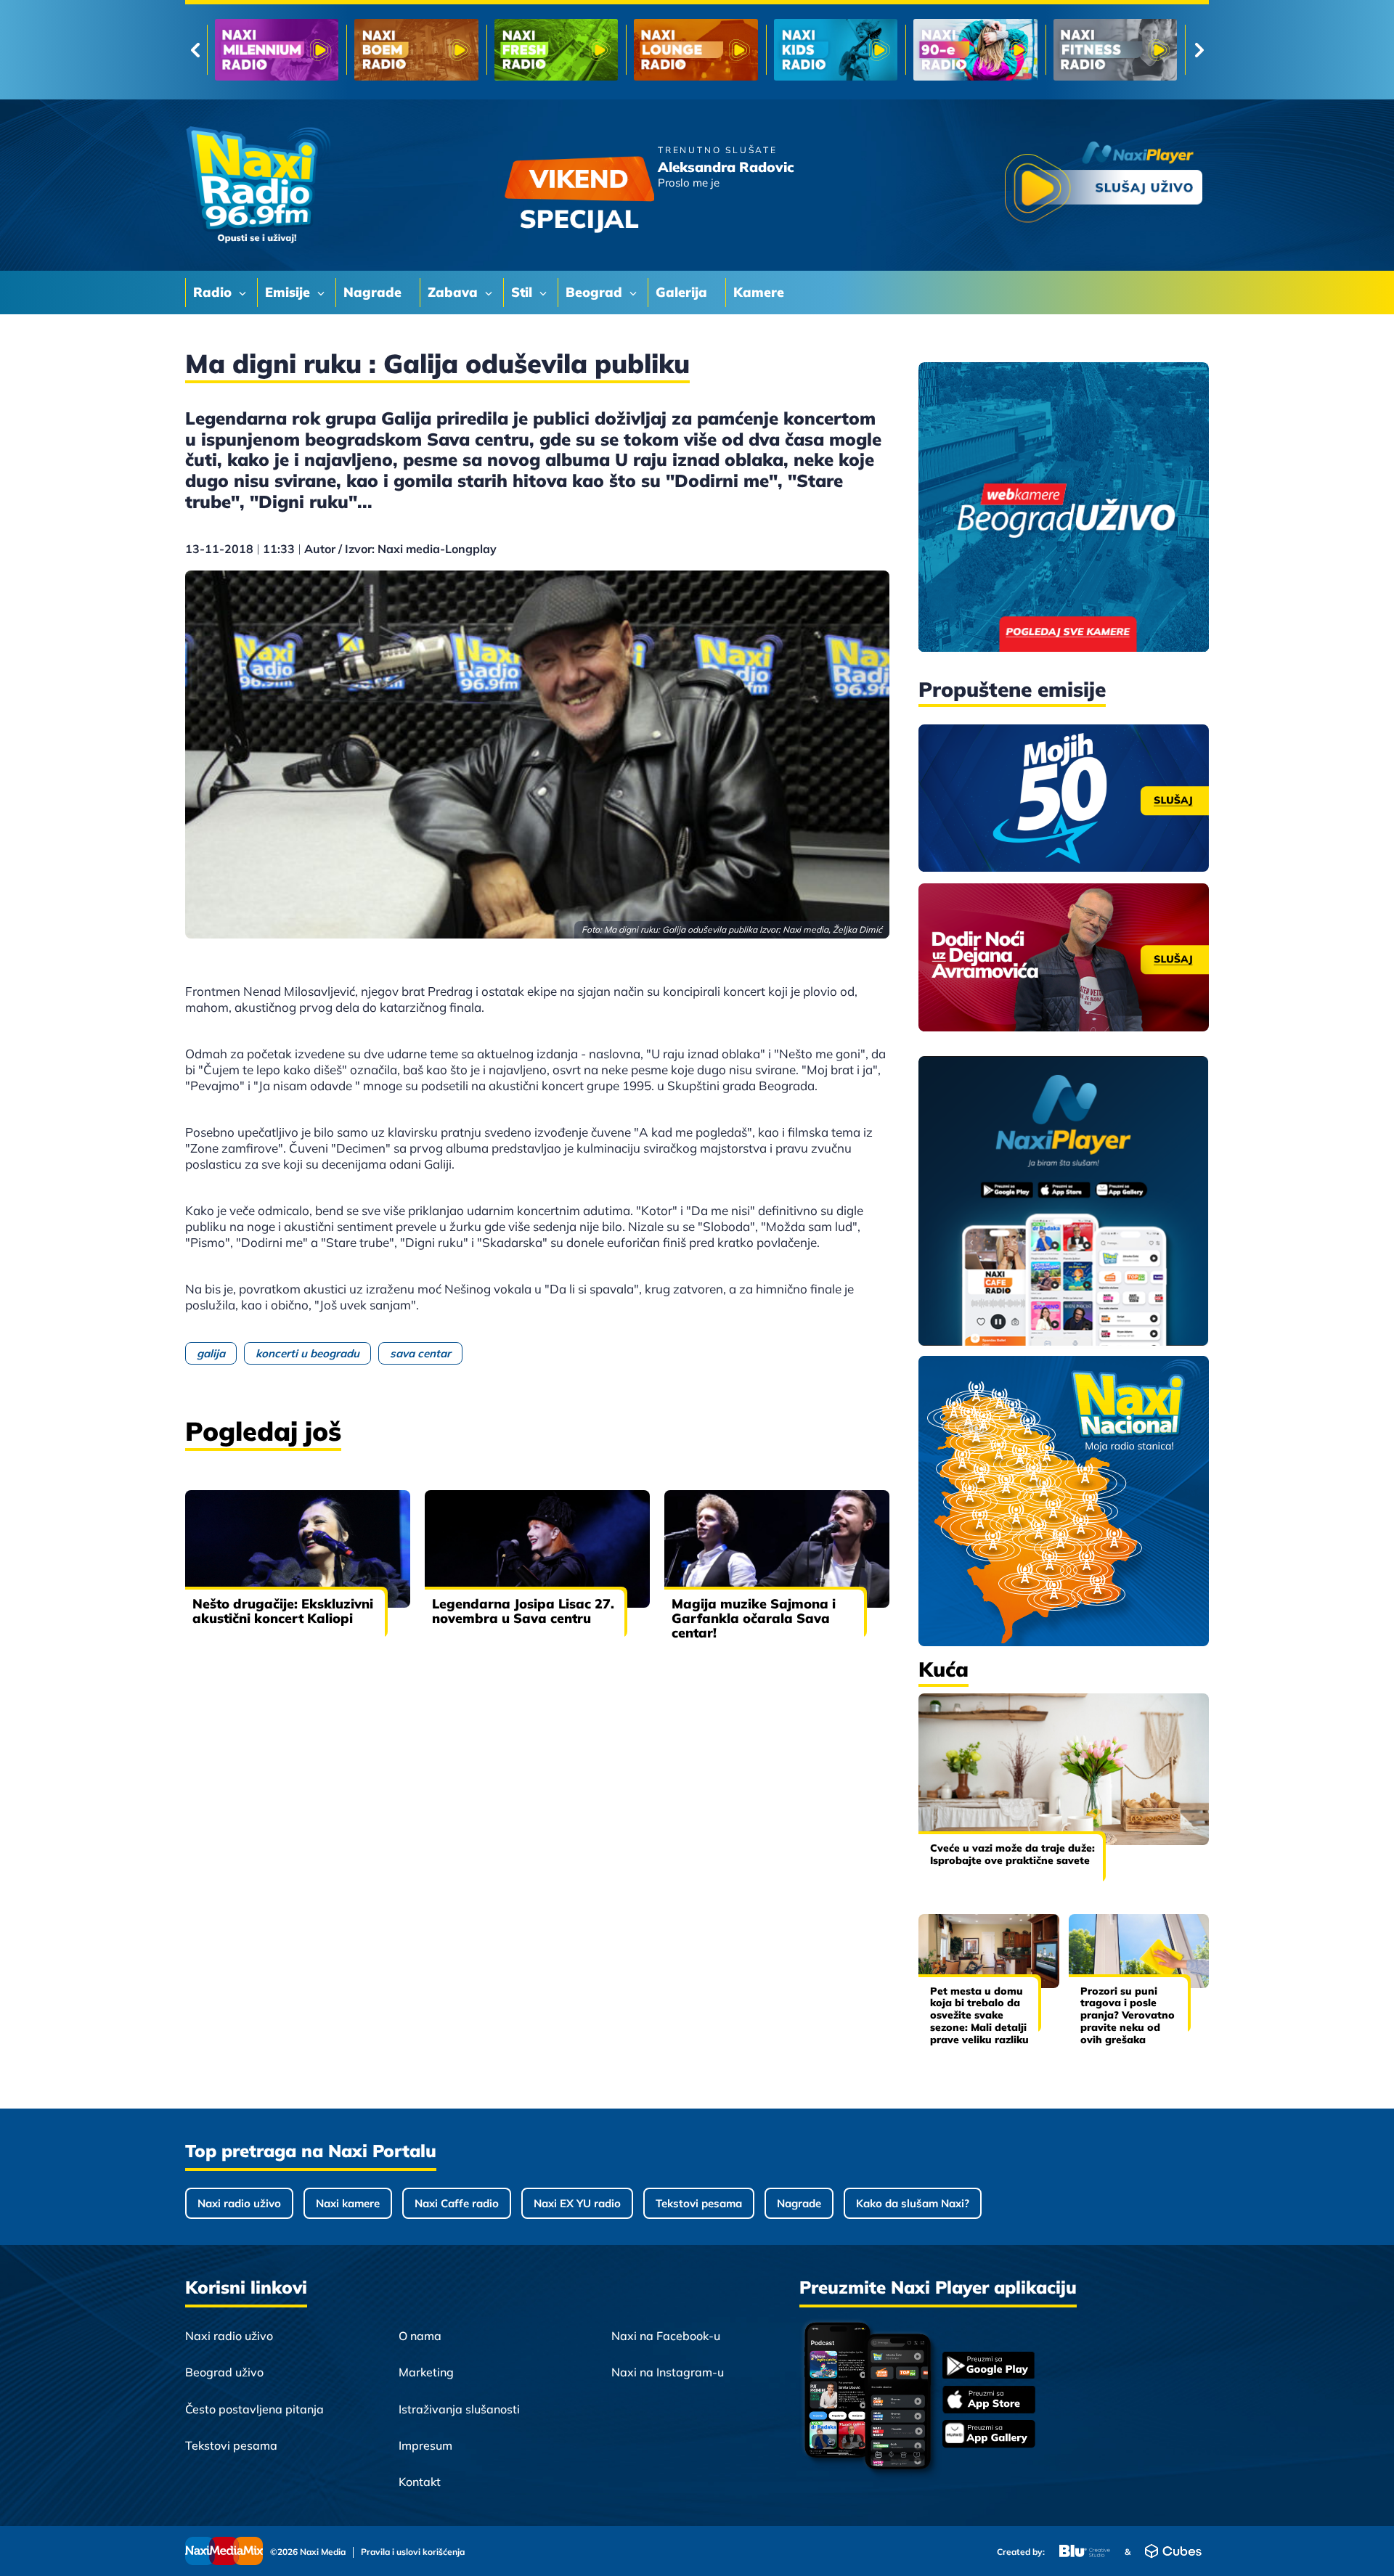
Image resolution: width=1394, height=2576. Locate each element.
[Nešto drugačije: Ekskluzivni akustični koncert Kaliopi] (298, 1549)
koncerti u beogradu (307, 1353)
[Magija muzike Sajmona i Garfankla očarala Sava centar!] (777, 1549)
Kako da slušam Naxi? (913, 2203)
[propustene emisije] (1064, 798)
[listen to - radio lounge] (416, 50)
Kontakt (420, 2482)
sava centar (420, 1353)
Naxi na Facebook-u (666, 2336)
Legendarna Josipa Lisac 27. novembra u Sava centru (523, 1611)
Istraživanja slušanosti (459, 2409)
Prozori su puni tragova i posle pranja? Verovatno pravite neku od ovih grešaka (1128, 2015)
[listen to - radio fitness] (836, 50)
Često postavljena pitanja (254, 2409)
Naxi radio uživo (239, 2203)
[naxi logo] (258, 185)
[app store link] (989, 2401)
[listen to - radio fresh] (277, 50)
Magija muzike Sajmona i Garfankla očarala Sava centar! (754, 1618)
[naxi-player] (1064, 1202)
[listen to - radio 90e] (696, 50)
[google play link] (989, 2367)
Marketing (426, 2372)
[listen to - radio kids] (556, 50)
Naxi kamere (348, 2203)
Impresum (425, 2445)
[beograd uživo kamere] (1064, 508)
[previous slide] (195, 50)
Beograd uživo (224, 2372)
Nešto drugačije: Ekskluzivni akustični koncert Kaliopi (283, 1611)
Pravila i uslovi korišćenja (413, 2552)
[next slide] (1199, 50)
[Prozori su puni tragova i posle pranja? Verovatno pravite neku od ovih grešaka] (1139, 1951)
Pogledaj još (263, 1431)
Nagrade (799, 2203)
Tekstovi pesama (699, 2203)
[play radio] (1104, 185)
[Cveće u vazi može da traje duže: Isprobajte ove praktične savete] (1064, 1769)
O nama (420, 2336)
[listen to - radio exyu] (975, 50)
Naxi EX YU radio (577, 2203)
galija (211, 1353)
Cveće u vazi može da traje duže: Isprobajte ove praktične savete (1012, 1854)
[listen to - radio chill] (1115, 50)
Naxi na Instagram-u (668, 2372)
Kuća (943, 1669)
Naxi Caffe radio (457, 2203)
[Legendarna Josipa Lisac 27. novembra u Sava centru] (537, 1549)
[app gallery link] (989, 2436)
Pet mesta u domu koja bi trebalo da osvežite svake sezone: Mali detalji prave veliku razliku (979, 2015)
